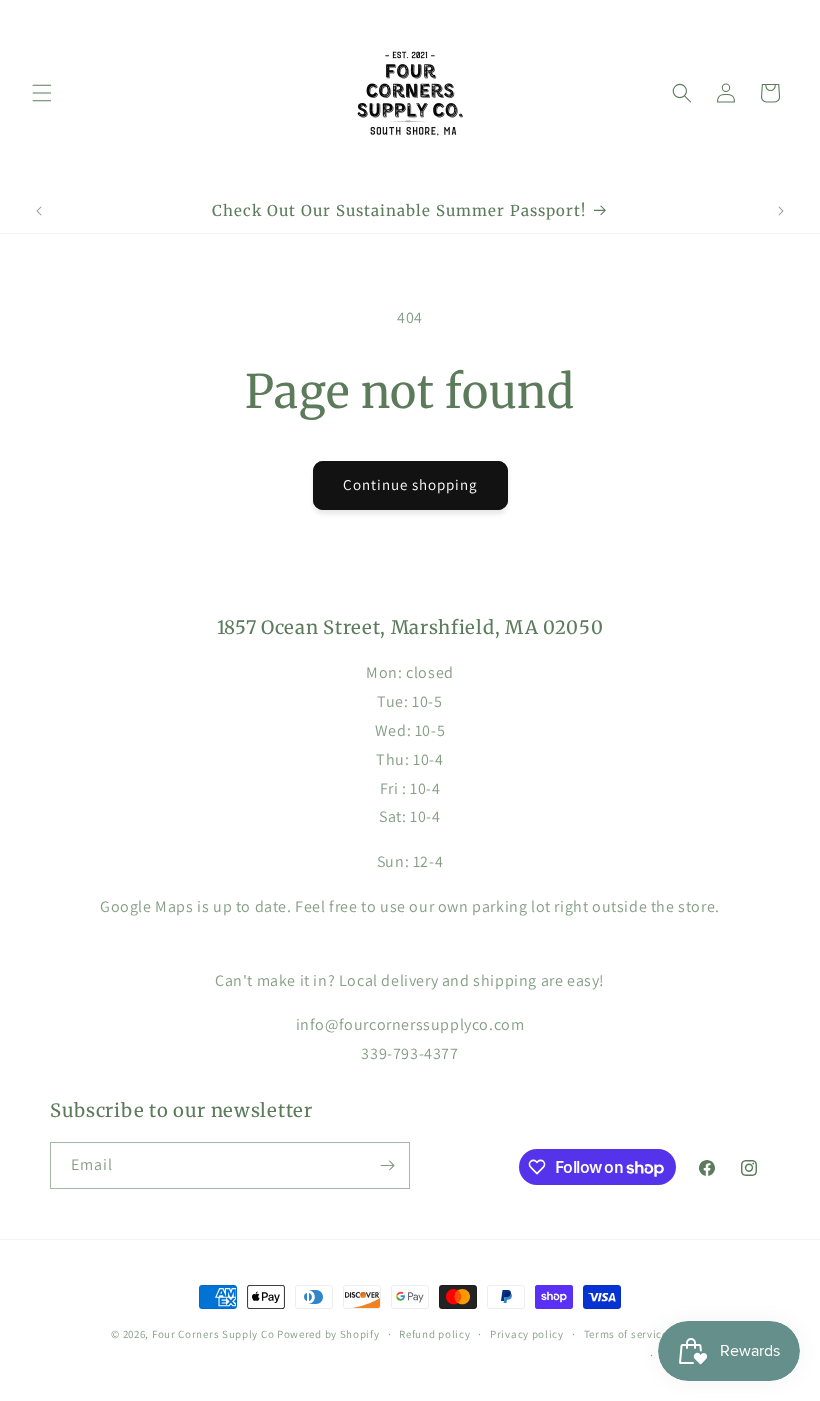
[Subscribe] (387, 1165)
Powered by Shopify (328, 1334)
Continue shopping (410, 484)
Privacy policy (527, 1334)
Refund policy (434, 1334)
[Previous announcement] (39, 211)
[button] (42, 93)
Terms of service (626, 1334)
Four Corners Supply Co (213, 1334)
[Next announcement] (781, 211)
